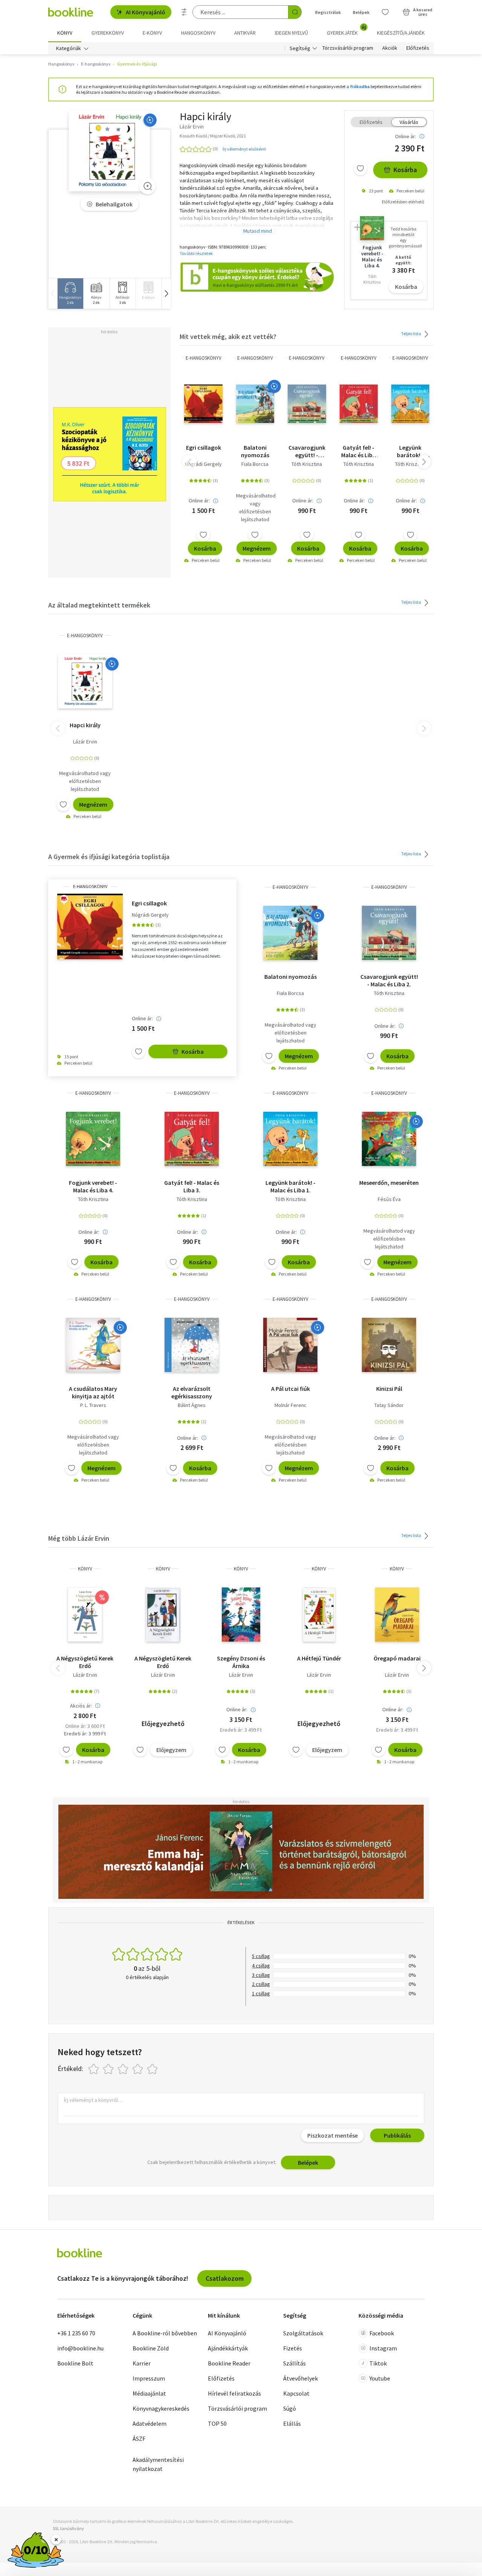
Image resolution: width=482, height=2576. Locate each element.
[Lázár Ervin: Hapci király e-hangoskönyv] (109, 151)
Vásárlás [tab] (409, 122)
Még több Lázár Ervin (79, 1538)
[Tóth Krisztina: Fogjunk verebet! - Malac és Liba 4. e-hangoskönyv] (93, 1139)
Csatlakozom (225, 2278)
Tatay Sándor (389, 1405)
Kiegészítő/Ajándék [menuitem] (401, 33)
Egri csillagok (204, 447)
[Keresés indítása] (295, 12)
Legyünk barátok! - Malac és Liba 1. (410, 451)
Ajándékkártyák (228, 2348)
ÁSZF (139, 2439)
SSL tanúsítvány (68, 2528)
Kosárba (405, 170)
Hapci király (85, 725)
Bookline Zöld (151, 2348)
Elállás (292, 2423)
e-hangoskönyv (204, 358)
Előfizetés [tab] (371, 122)
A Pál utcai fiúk (291, 1389)
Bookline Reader (229, 2363)
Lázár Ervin (85, 742)
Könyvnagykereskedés (161, 2408)
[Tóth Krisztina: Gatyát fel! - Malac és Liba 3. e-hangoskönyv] (359, 404)
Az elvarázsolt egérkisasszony (192, 1392)
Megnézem (257, 548)
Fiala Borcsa (255, 464)
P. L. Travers (93, 1405)
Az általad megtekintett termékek (99, 605)
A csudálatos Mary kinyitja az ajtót (93, 1392)
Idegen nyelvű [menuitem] (291, 33)
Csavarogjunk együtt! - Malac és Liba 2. (307, 451)
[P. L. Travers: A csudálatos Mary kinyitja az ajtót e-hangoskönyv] (93, 1345)
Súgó (290, 2408)
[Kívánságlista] (385, 12)
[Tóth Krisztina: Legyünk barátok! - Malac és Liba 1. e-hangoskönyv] (410, 404)
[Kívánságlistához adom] (360, 168)
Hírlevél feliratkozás (234, 2393)
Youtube (380, 2378)
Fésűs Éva (389, 1199)
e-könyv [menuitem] (152, 33)
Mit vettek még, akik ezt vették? (228, 336)
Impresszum (149, 2378)
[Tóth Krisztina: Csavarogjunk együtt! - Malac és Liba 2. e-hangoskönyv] (307, 404)
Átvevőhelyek (300, 2378)
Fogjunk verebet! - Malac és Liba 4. (93, 1186)
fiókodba (360, 86)
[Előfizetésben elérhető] (150, 120)
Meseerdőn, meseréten (389, 1183)
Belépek (361, 12)
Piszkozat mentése (333, 2135)
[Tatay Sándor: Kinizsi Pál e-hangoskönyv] (389, 1345)
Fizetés (293, 2348)
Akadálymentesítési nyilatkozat (158, 2464)
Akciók (390, 48)
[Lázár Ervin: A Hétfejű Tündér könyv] (319, 1615)
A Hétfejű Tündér (319, 1658)
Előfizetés (418, 48)
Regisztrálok (328, 12)
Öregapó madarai (397, 1658)
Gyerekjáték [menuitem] (346, 30)
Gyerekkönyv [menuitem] (108, 33)
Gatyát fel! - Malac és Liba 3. (358, 451)
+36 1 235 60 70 (76, 2333)
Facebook (382, 2333)
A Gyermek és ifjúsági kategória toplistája (109, 857)
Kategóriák (69, 48)
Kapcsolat (296, 2393)
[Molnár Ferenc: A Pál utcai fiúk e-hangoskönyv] (290, 1345)
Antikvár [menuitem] (245, 33)
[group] (70, 294)
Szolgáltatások (303, 2333)
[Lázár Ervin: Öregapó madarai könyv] (397, 1615)
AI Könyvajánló (146, 12)
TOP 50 (217, 2423)
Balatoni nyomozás (255, 451)
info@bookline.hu (80, 2348)
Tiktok (378, 2363)
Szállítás (294, 2363)
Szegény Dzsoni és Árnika (241, 1662)
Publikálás (397, 2135)
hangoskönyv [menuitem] (198, 33)
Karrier (142, 2363)
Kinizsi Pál (389, 1389)
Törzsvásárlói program (348, 48)
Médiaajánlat (149, 2393)
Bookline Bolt (75, 2363)
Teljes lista (411, 333)
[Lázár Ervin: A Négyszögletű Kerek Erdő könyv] (85, 1615)
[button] (166, 294)
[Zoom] (148, 186)
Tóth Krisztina (307, 464)
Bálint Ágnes (192, 1405)
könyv (85, 1569)
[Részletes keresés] (184, 12)
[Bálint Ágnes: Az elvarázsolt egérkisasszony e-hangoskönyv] (192, 1345)
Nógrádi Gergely (203, 464)
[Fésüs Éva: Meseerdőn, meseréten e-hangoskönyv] (389, 1139)
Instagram (383, 2348)
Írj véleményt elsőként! (244, 149)
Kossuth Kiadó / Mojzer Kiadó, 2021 (213, 136)
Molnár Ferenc (291, 1405)
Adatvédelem (149, 2423)
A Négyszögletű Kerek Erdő (85, 1662)
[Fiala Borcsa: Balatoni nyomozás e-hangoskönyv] (255, 404)
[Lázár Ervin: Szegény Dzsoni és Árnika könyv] (241, 1615)
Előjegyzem (171, 1750)
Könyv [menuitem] (65, 33)
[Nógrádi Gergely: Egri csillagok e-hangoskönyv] (203, 404)
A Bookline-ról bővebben (165, 2333)
